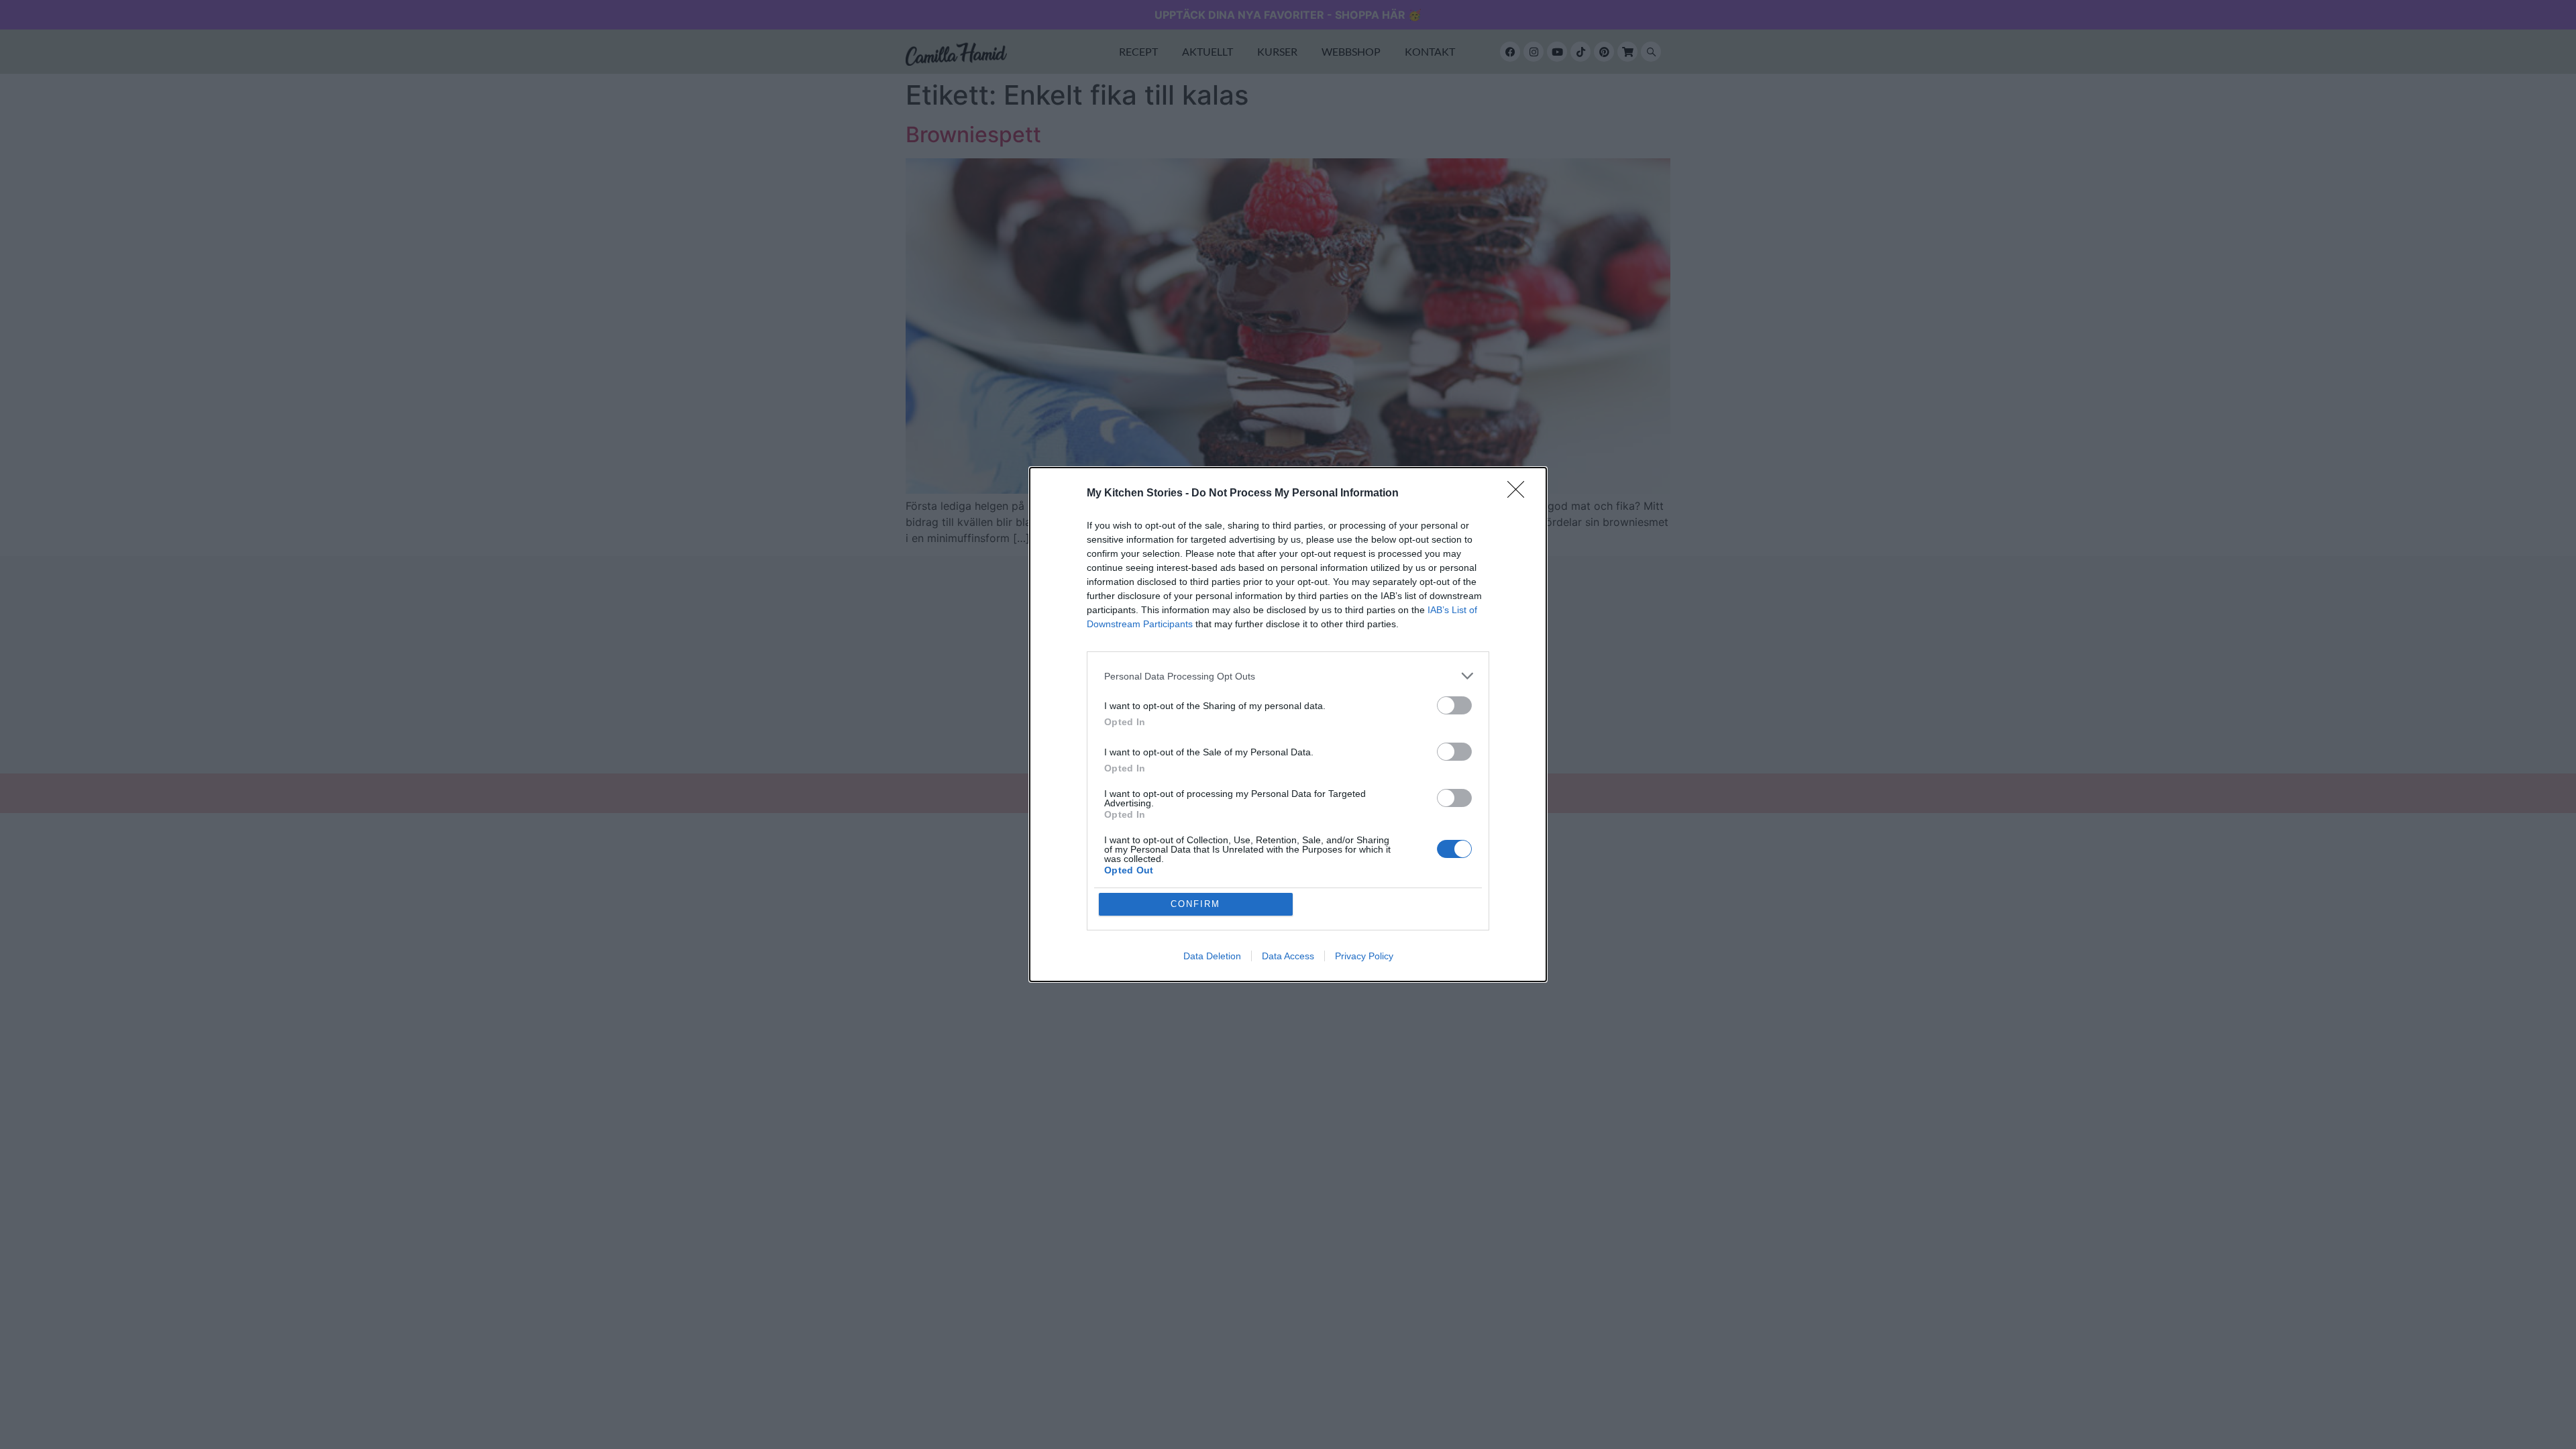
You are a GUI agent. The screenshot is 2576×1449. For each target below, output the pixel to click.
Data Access (1288, 956)
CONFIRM (1195, 904)
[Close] (1520, 494)
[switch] (1454, 705)
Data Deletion (1212, 956)
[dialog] (1288, 724)
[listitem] (1288, 676)
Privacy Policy (1364, 956)
